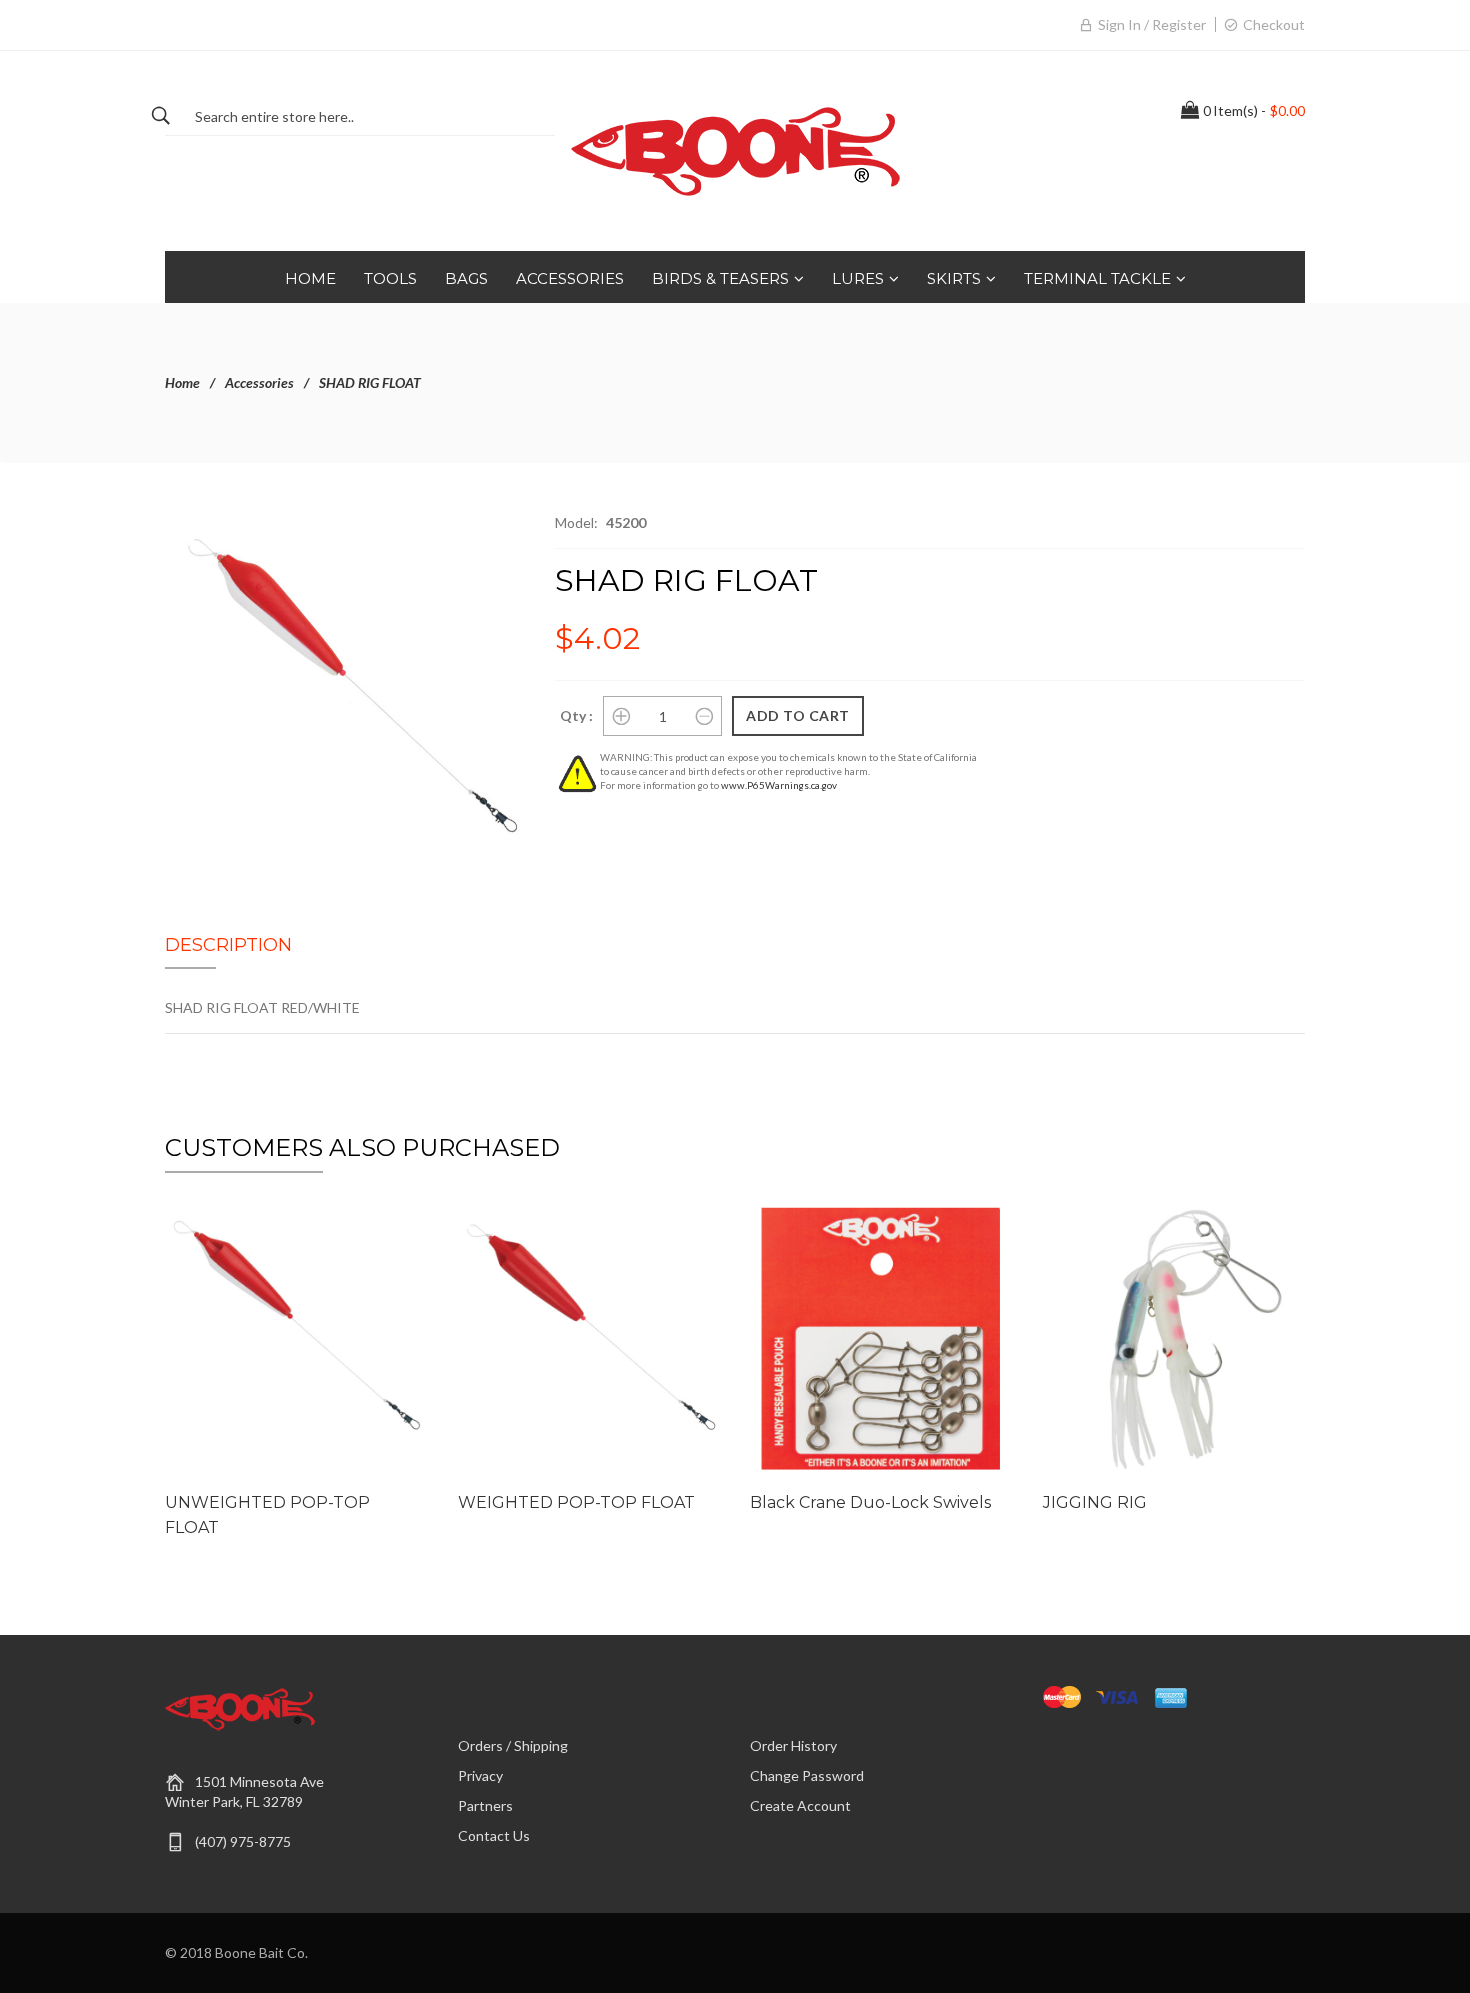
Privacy (480, 1775)
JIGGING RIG (1095, 1502)
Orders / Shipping (513, 1745)
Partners (485, 1805)
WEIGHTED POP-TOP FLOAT (576, 1502)
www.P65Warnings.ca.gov (779, 785)
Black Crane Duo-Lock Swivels (870, 1502)
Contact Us (494, 1835)
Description (228, 945)
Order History (793, 1745)
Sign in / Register (1152, 24)
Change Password (807, 1775)
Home (182, 382)
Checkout (1274, 24)
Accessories (259, 382)
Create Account (800, 1805)
